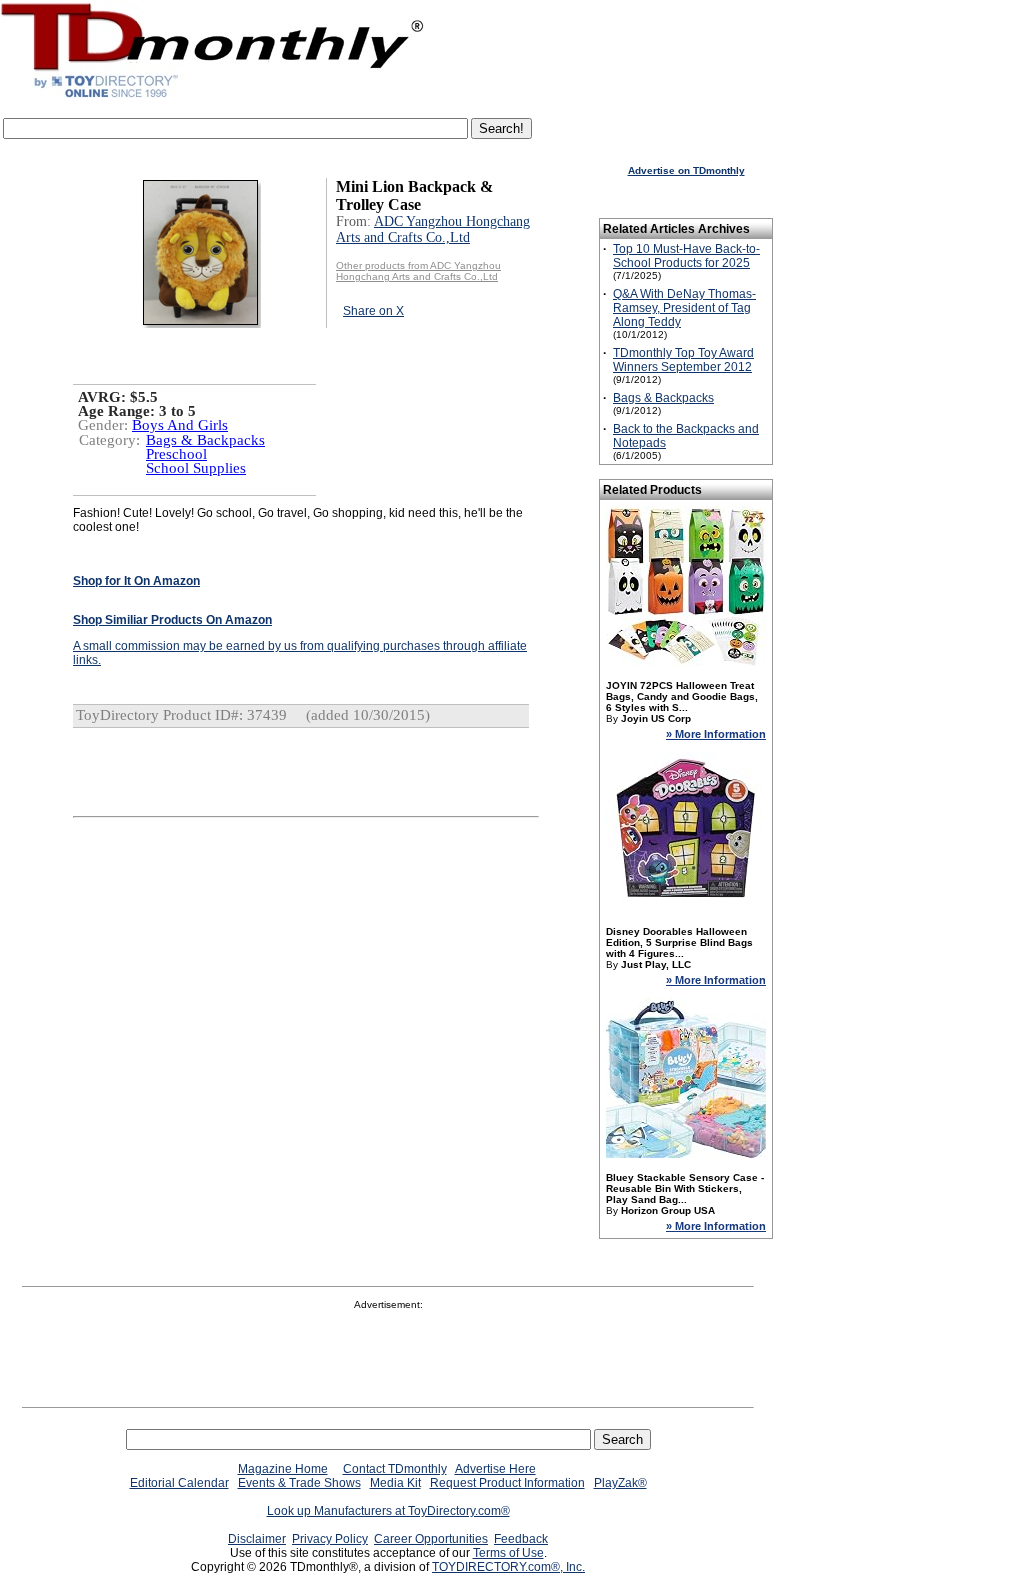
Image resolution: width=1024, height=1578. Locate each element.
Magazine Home (283, 1469)
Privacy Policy (330, 1539)
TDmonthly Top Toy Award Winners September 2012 (683, 360)
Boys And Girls (180, 425)
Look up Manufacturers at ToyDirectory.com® (388, 1511)
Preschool (176, 454)
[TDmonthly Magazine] (212, 97)
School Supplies (196, 468)
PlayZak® (620, 1483)
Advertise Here (495, 1469)
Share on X (373, 311)
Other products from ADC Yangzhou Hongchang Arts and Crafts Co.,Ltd (418, 271)
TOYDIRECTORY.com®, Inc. (508, 1567)
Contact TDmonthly (395, 1469)
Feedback (521, 1539)
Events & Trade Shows (299, 1483)
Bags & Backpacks (205, 440)
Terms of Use (508, 1553)
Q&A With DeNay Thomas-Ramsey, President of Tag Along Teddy (684, 308)
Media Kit (395, 1483)
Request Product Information (507, 1483)
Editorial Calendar (179, 1483)
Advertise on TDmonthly (686, 170)
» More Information (716, 734)
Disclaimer (257, 1539)
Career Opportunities (431, 1539)
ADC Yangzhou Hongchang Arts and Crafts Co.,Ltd (433, 229)
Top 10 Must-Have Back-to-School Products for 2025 (686, 256)
